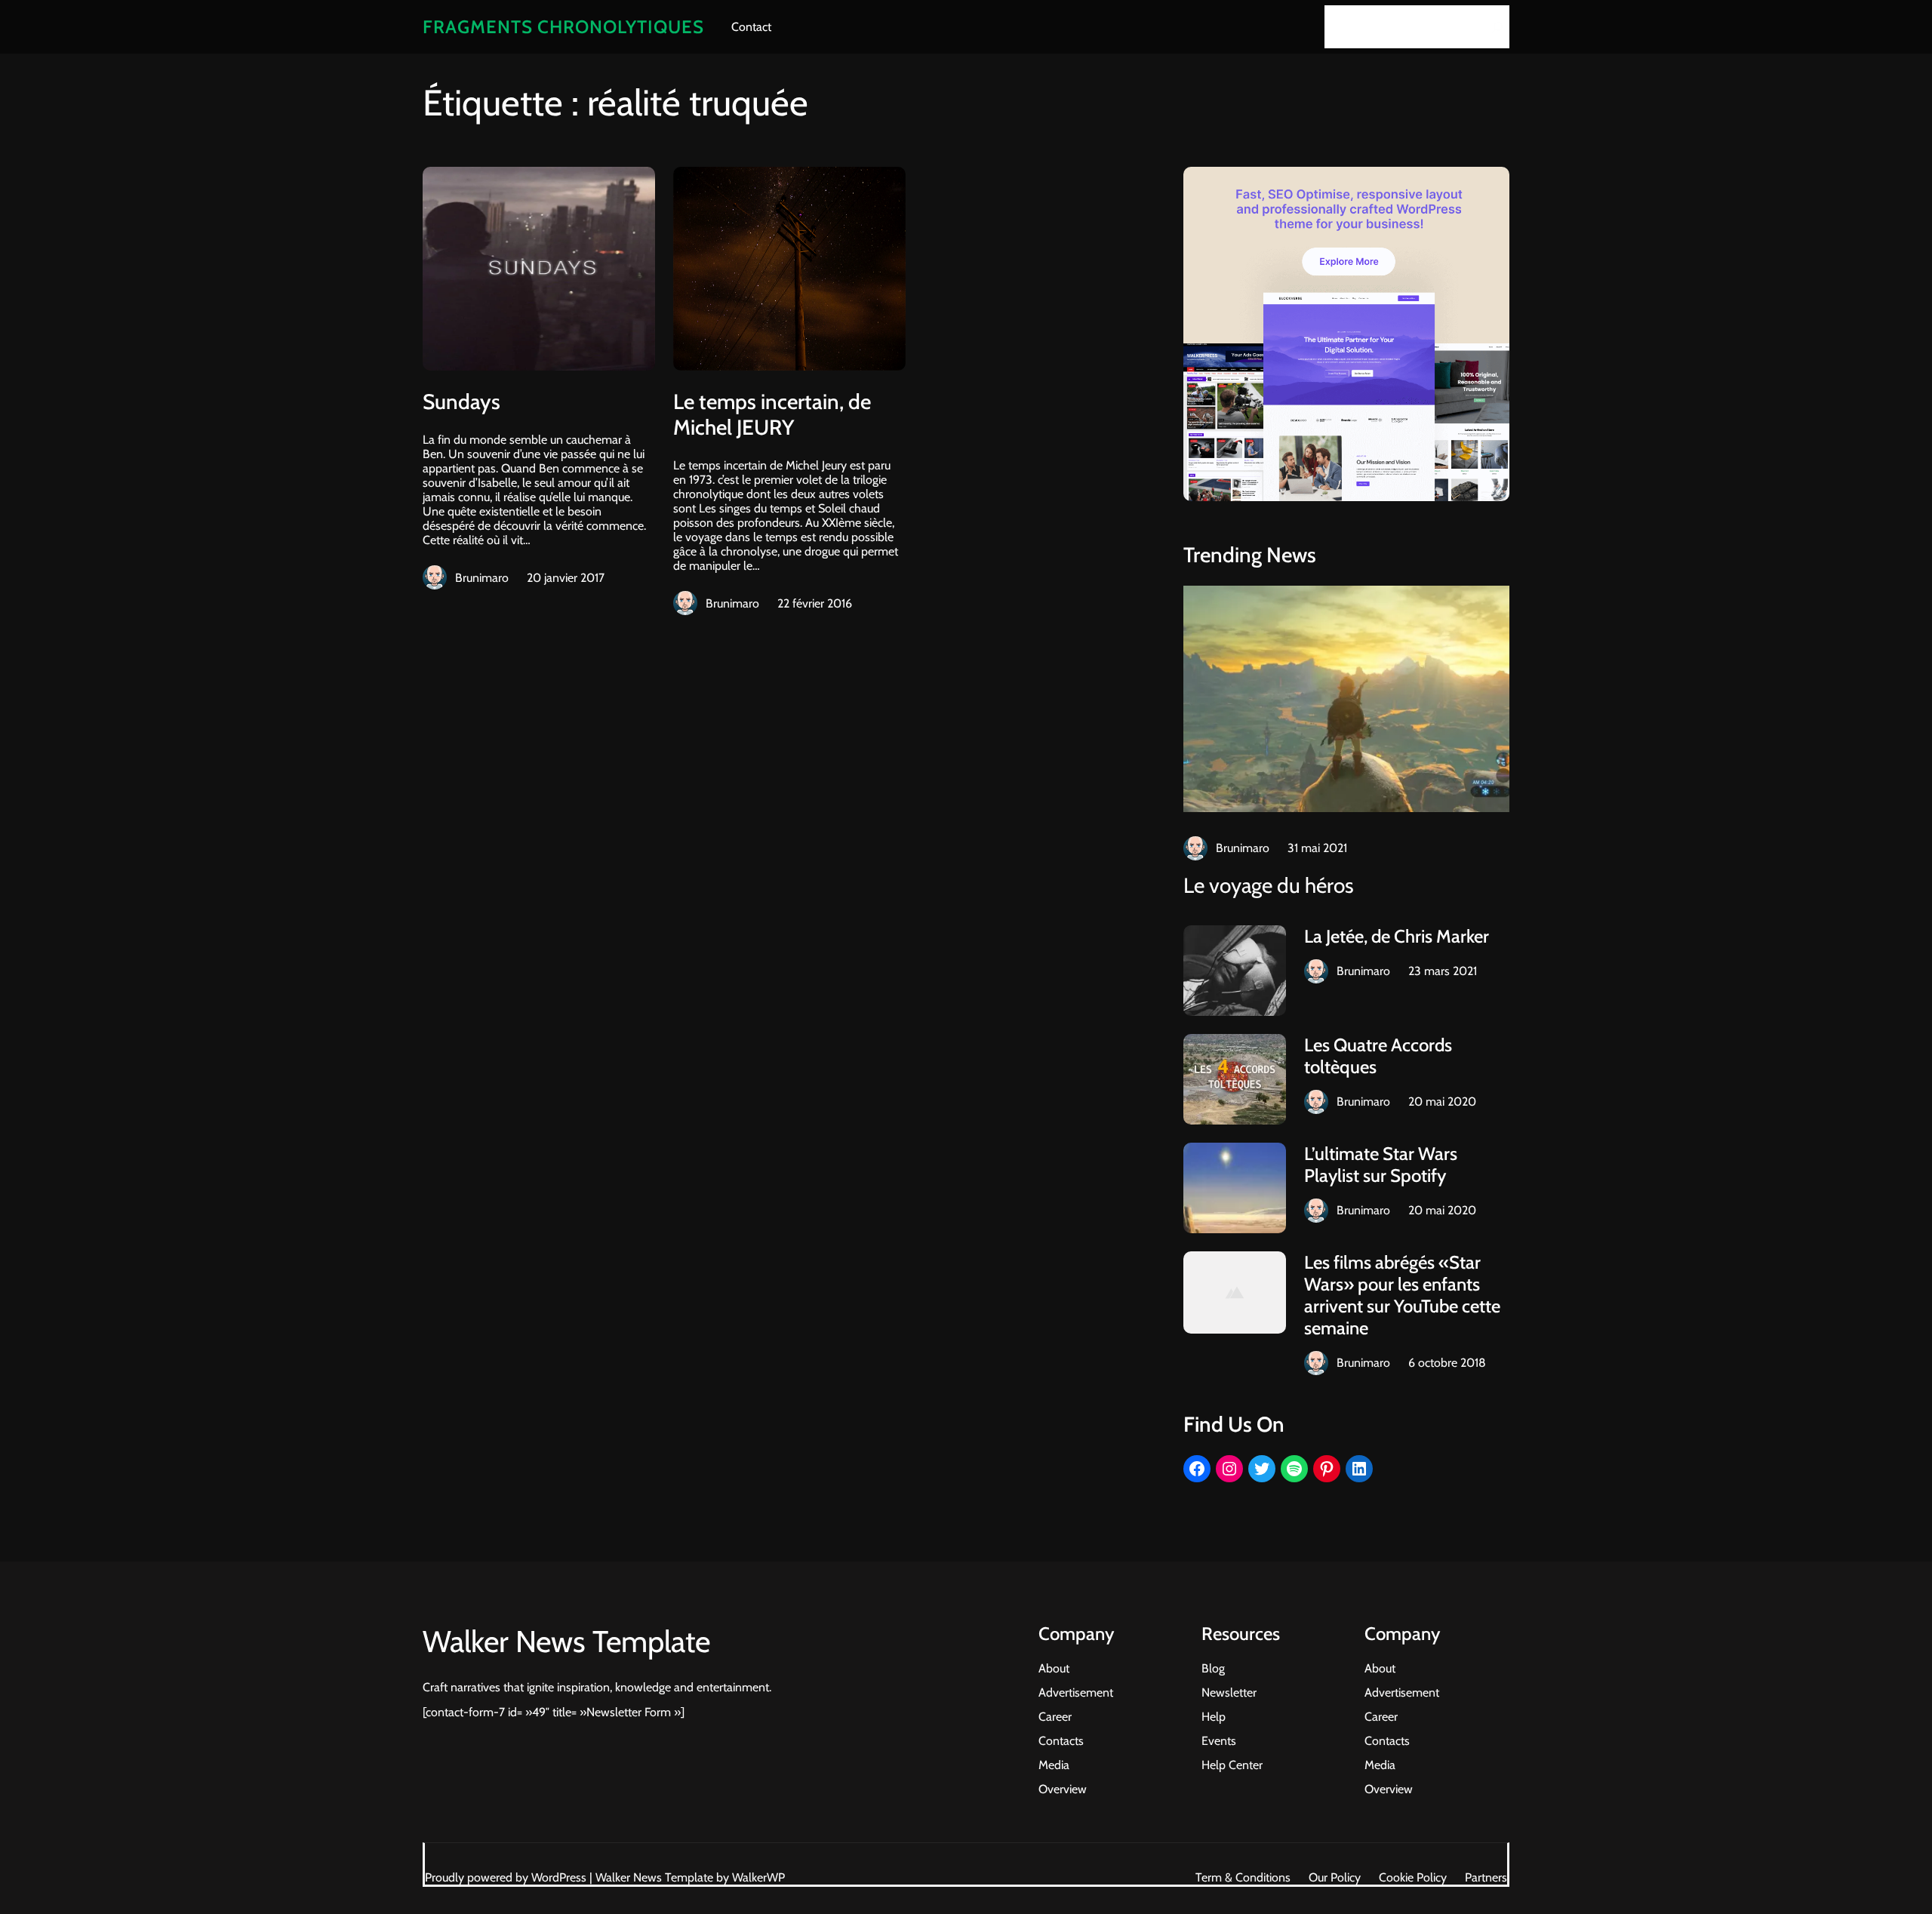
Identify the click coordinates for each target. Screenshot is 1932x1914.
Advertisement (1076, 1692)
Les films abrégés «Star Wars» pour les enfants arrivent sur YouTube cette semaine (1402, 1295)
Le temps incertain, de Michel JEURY (772, 414)
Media (1054, 1765)
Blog (1213, 1668)
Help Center (1232, 1765)
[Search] (1494, 27)
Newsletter (1229, 1692)
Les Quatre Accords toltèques (1378, 1056)
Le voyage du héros (1269, 885)
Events (1219, 1741)
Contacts (1061, 1741)
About (1054, 1668)
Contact (751, 27)
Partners (1486, 1877)
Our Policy (1335, 1877)
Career (1055, 1717)
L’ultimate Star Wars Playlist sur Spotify (1381, 1165)
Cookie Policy (1413, 1877)
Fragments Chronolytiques (563, 27)
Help (1214, 1717)
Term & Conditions (1243, 1877)
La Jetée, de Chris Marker (1397, 936)
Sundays (461, 402)
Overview (1063, 1789)
